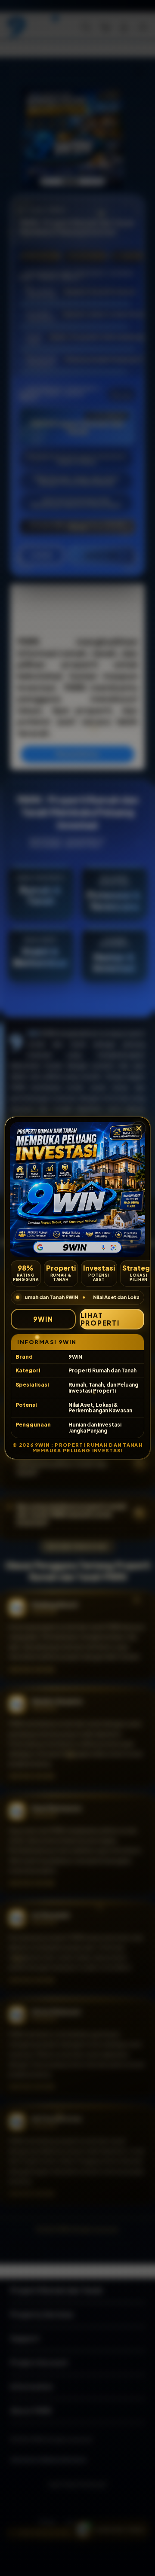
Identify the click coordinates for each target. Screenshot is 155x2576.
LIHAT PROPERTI (100, 1319)
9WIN (43, 1319)
